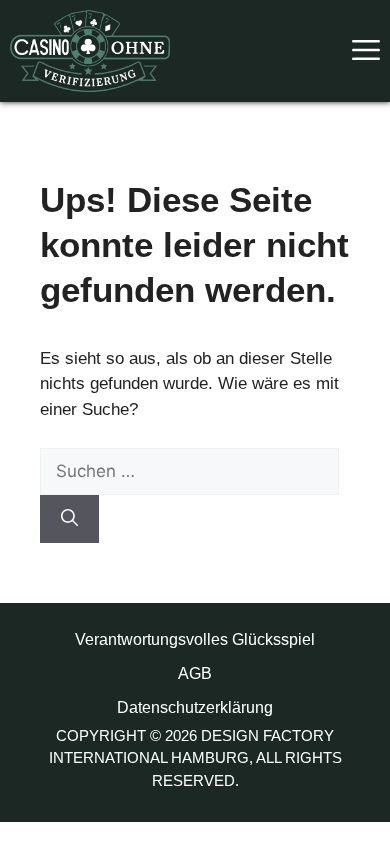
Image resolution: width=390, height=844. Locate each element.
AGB (195, 673)
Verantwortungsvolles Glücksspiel (195, 639)
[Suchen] (69, 519)
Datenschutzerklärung (195, 707)
